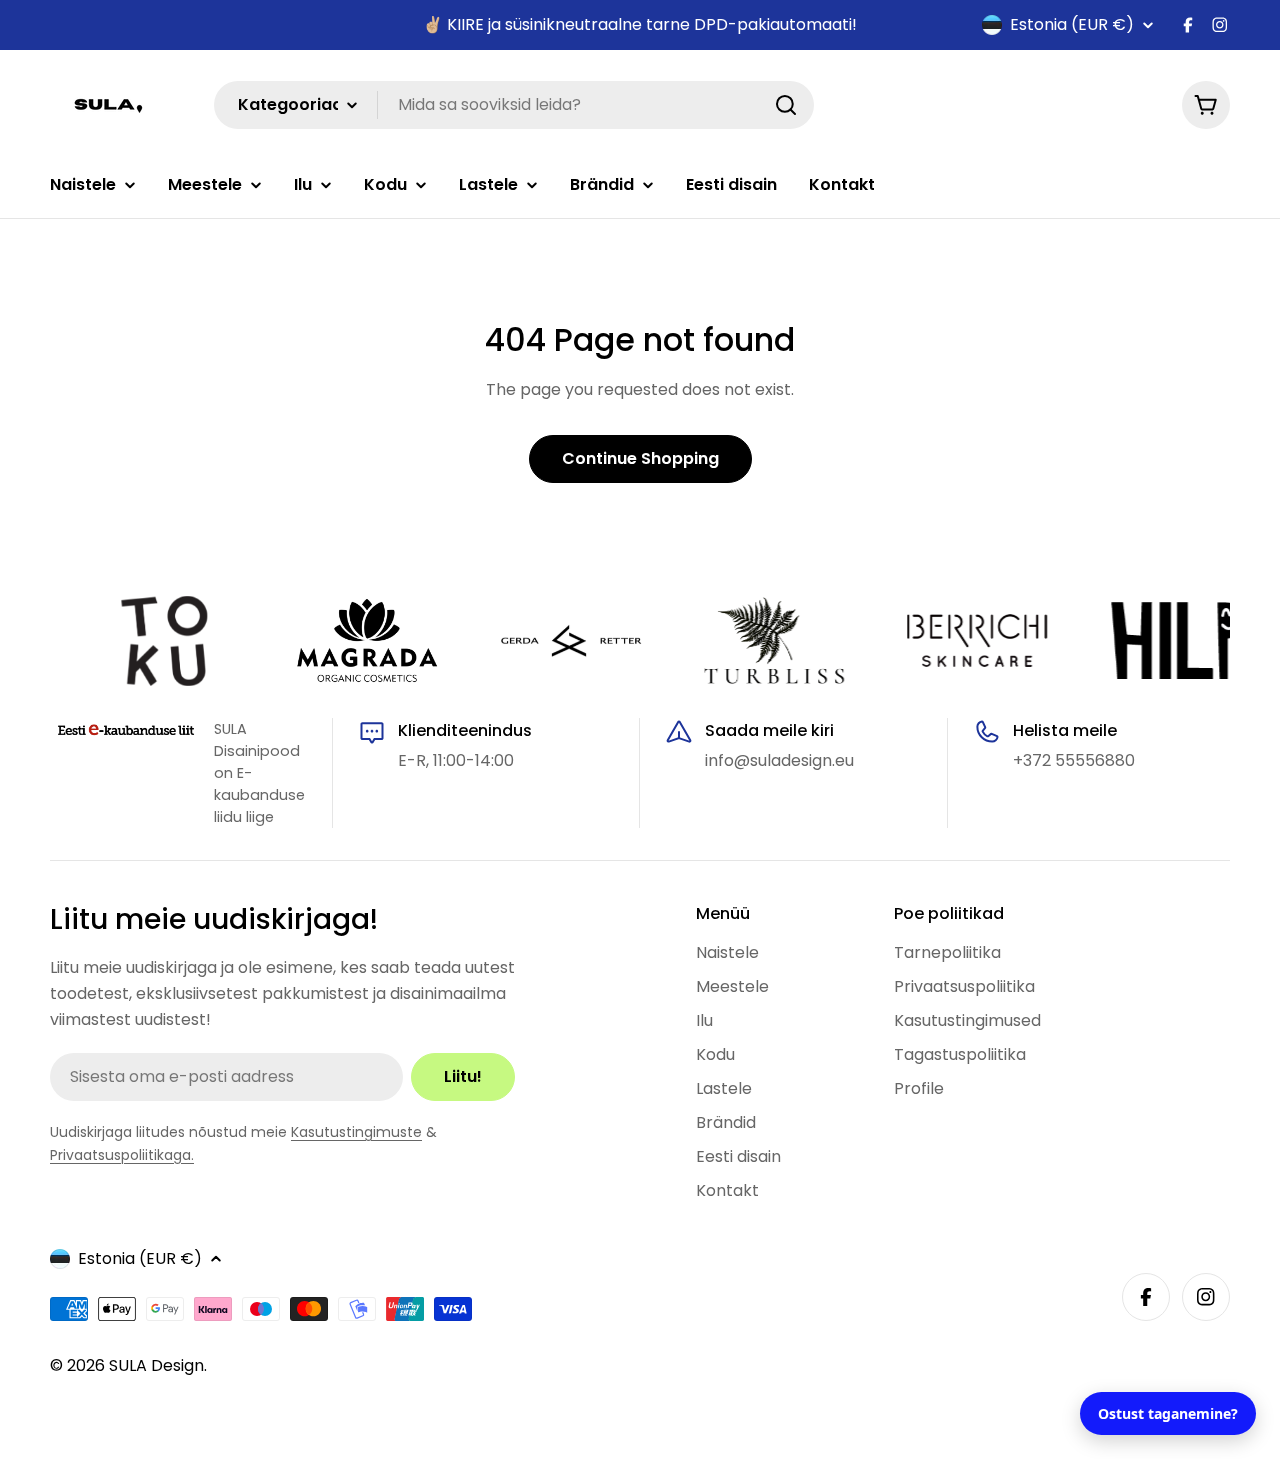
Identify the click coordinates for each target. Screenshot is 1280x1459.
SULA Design (156, 1365)
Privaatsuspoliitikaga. (122, 1155)
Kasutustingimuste (356, 1132)
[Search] (786, 105)
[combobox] (514, 105)
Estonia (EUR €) (1072, 25)
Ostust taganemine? (1168, 1413)
